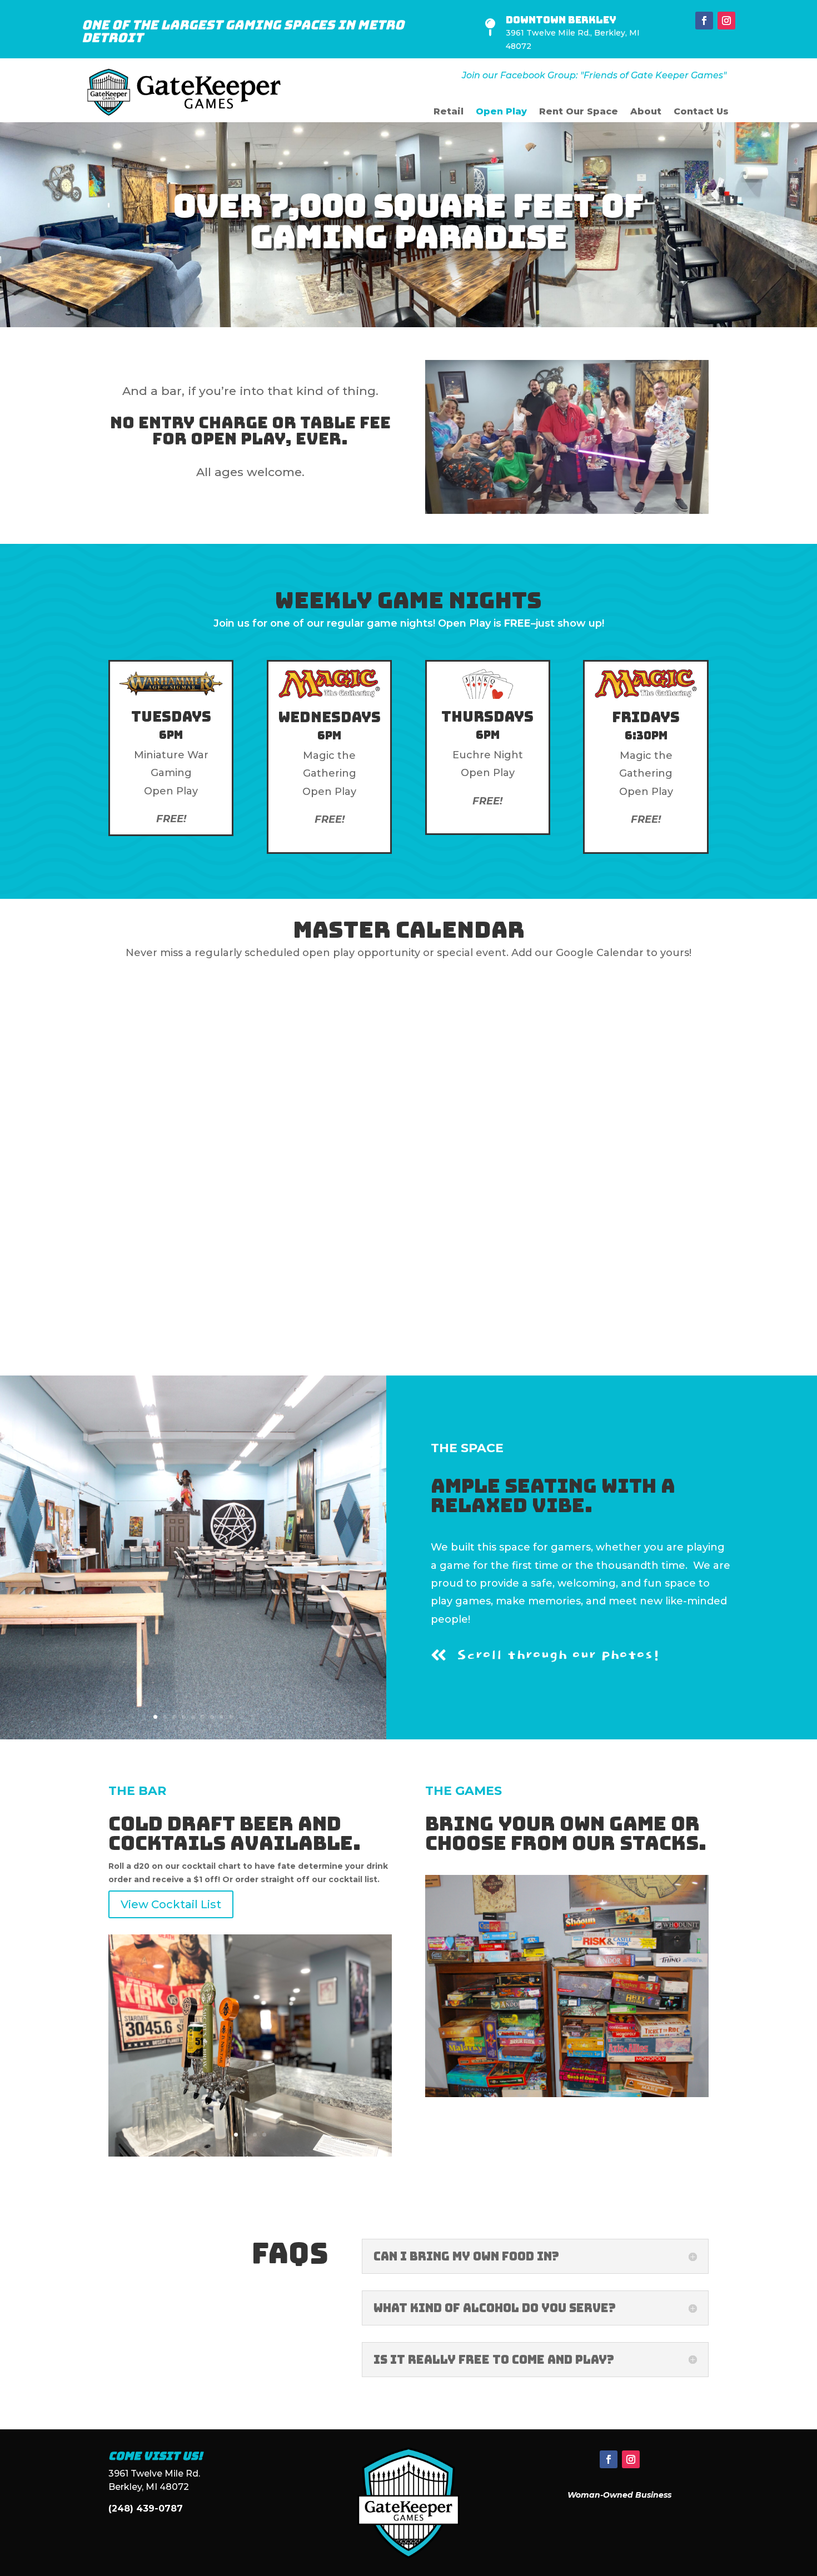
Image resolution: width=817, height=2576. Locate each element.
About (646, 112)
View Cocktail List (171, 1904)
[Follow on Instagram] (726, 21)
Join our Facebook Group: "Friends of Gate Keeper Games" (594, 75)
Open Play (501, 112)
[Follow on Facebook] (704, 21)
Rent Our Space (579, 112)
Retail (449, 112)
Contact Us (701, 112)
